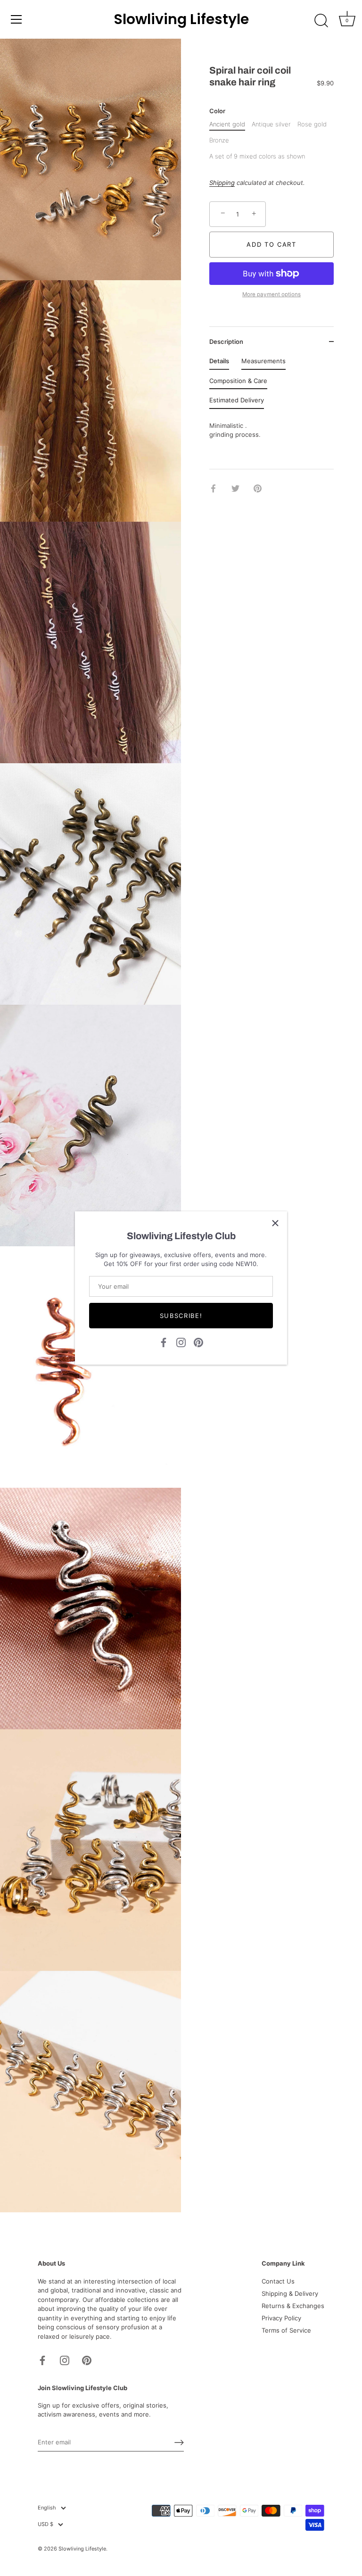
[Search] (321, 21)
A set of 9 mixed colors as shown (257, 156)
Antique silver (271, 124)
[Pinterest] (198, 1342)
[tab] (219, 363)
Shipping (222, 183)
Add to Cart (271, 244)
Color (217, 111)
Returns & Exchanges (293, 2306)
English (47, 2508)
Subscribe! (181, 1316)
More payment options (271, 294)
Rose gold (312, 124)
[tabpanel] (271, 435)
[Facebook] (164, 1342)
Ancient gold (227, 124)
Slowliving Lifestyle (181, 19)
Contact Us (278, 2281)
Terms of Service (286, 2330)
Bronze (219, 140)
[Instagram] (181, 1342)
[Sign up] (179, 2443)
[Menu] (16, 19)
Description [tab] (226, 342)
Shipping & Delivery (290, 2293)
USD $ (45, 2524)
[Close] (275, 1223)
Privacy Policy (281, 2318)
